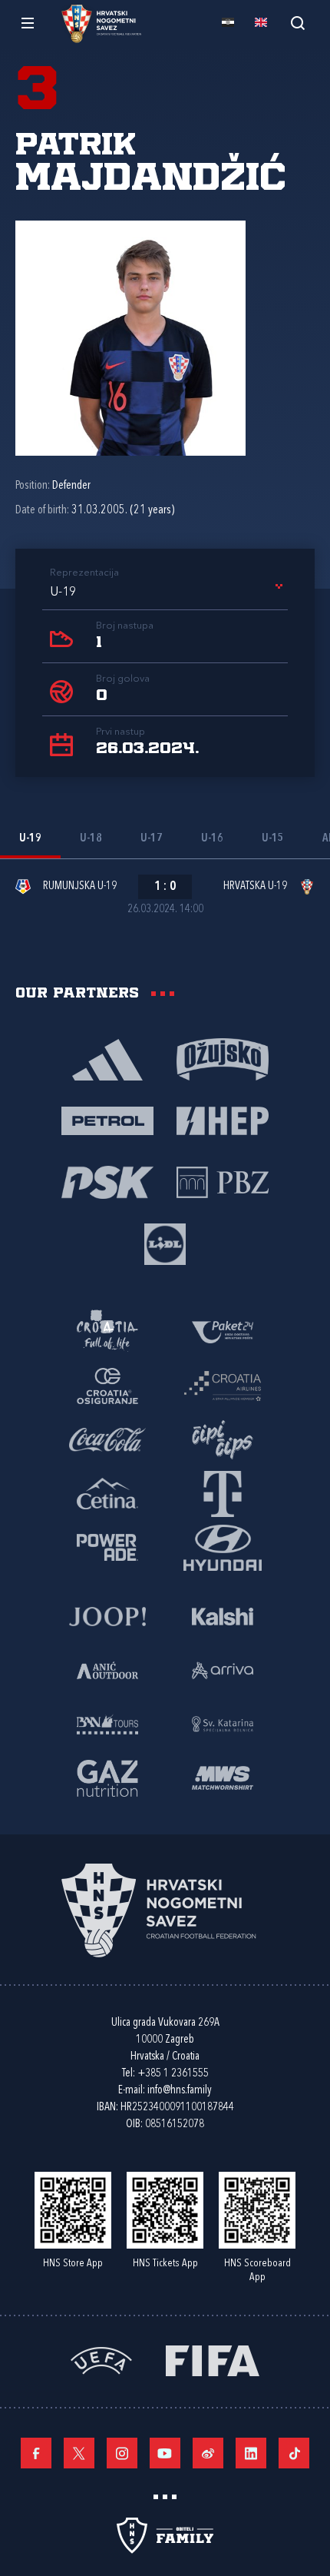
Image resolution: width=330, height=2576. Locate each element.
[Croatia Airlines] (223, 1385)
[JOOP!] (107, 1615)
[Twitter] (79, 2453)
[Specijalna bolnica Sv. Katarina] (223, 1723)
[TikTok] (294, 2453)
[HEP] (223, 1120)
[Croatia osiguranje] (107, 1385)
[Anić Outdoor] (107, 1669)
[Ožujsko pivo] (223, 1058)
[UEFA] (101, 2359)
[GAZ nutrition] (107, 1777)
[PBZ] (223, 1181)
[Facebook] (36, 2453)
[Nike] (107, 1058)
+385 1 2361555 (173, 2074)
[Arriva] (223, 1669)
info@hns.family (180, 2091)
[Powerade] (107, 1546)
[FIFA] (213, 2359)
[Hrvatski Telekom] (223, 1492)
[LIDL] (165, 1243)
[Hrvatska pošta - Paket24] (223, 1331)
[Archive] (297, 23)
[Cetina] (107, 1492)
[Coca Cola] (107, 1439)
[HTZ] (107, 1331)
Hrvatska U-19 (255, 886)
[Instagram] (122, 2453)
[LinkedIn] (251, 2453)
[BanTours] (107, 1723)
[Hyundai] (223, 1546)
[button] (169, 593)
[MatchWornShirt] (223, 1777)
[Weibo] (208, 2453)
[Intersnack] (223, 1439)
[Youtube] (165, 2453)
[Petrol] (107, 1120)
